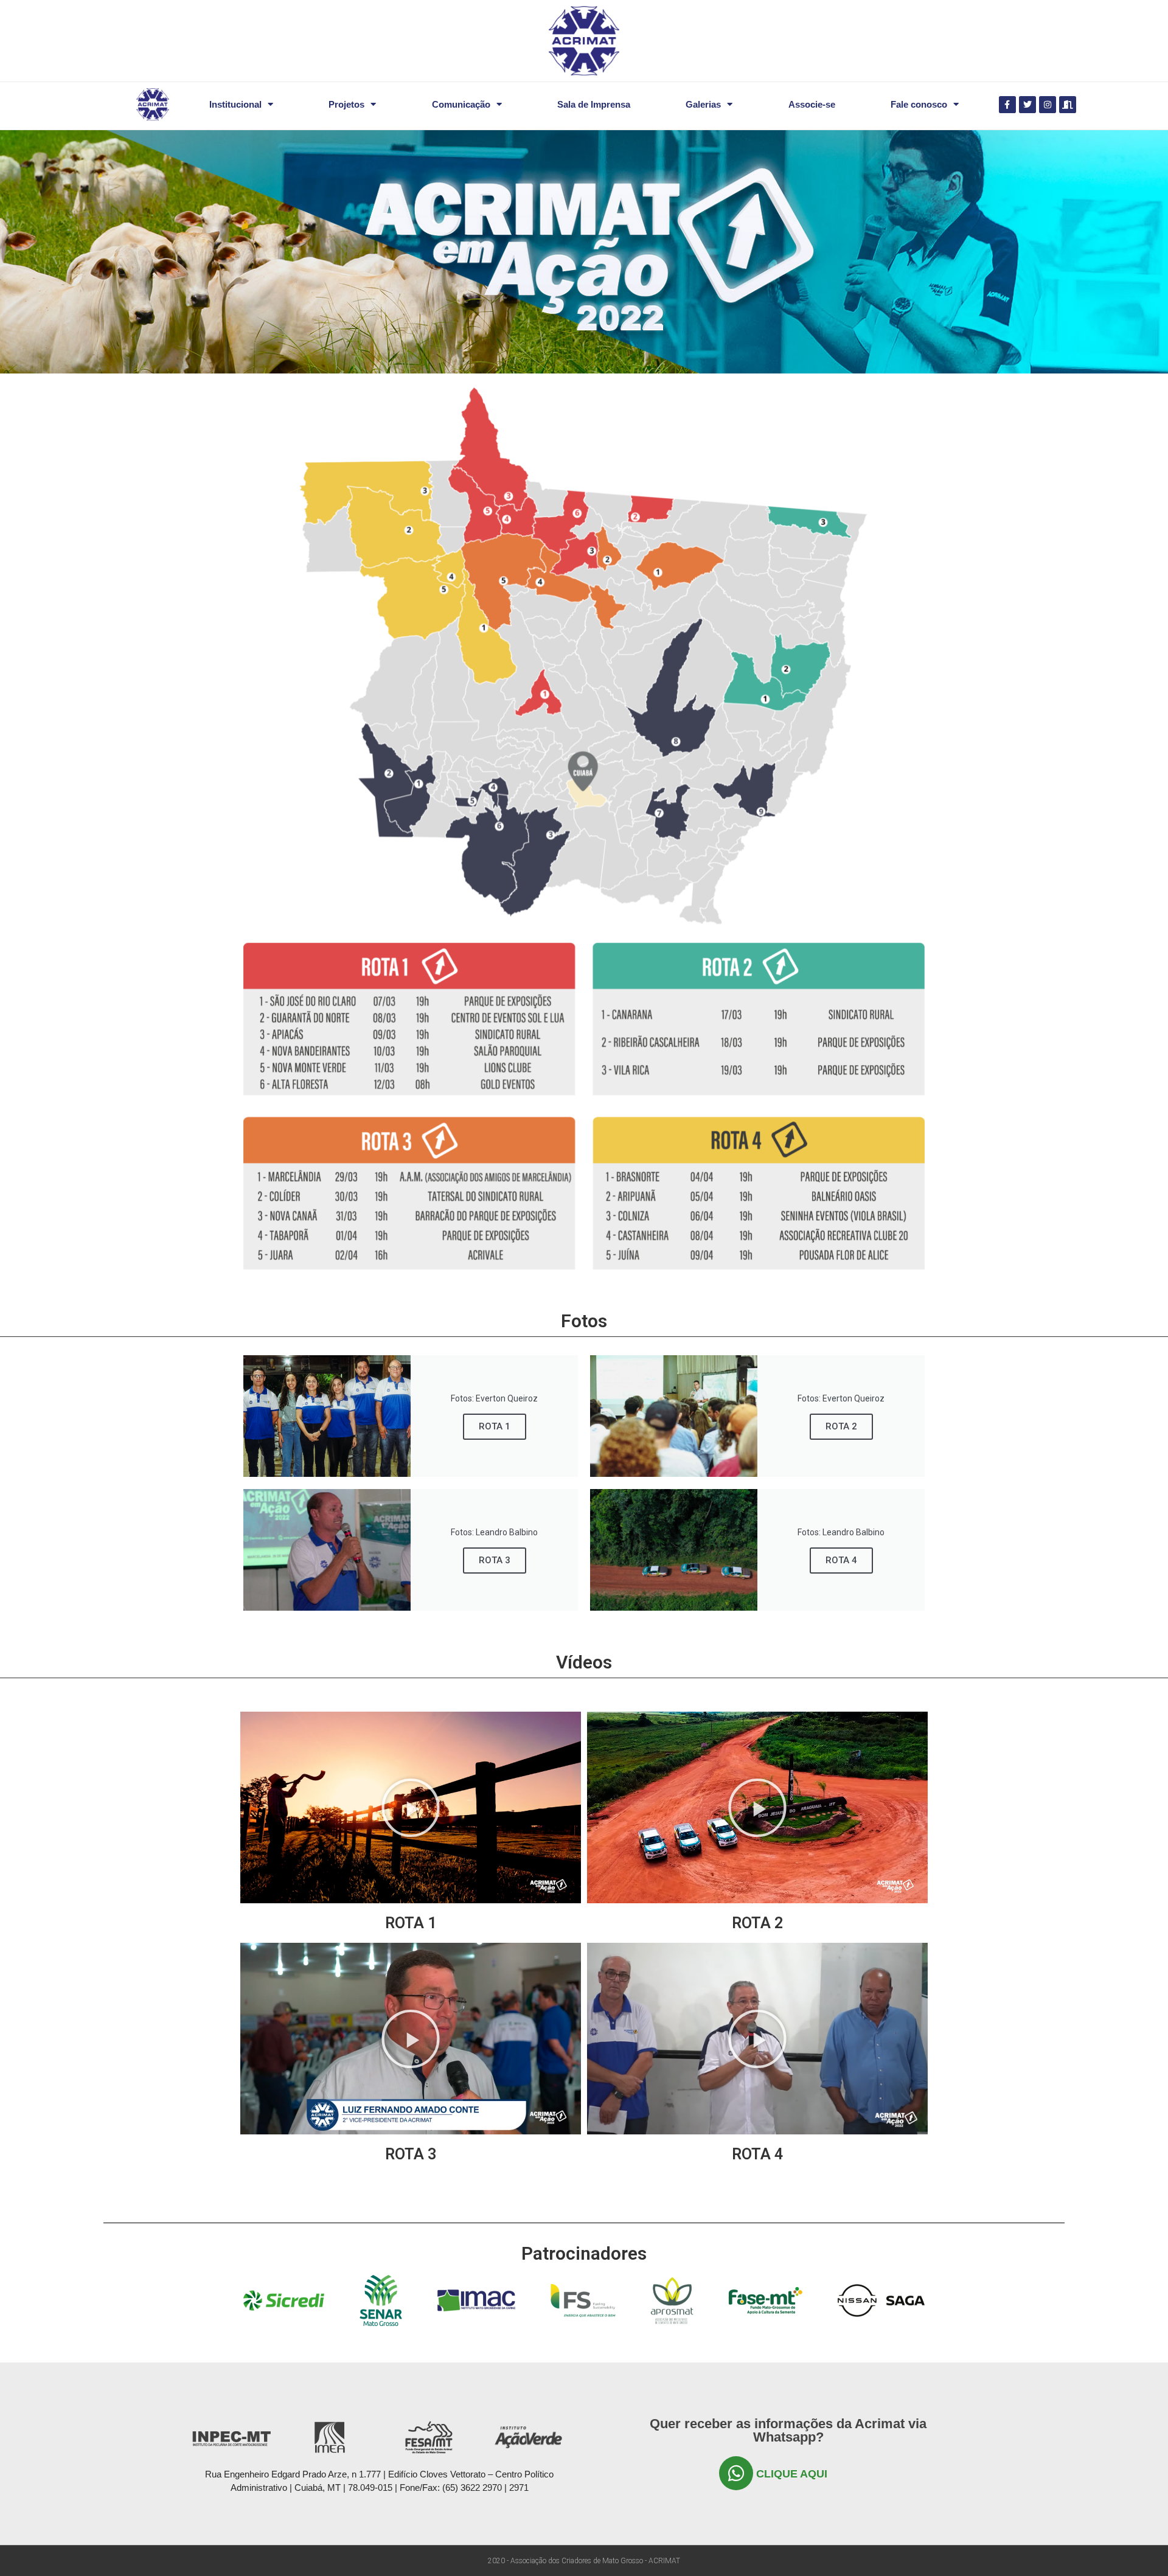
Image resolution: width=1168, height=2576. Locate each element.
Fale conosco (919, 104)
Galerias (703, 104)
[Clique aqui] (736, 2473)
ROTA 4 (841, 1560)
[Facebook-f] (1007, 105)
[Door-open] (1068, 105)
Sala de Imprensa (594, 104)
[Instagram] (1048, 105)
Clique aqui (792, 2474)
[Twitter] (1027, 105)
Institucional (235, 104)
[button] (411, 1808)
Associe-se (812, 104)
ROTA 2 (841, 1426)
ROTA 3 (495, 1560)
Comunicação (461, 104)
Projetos (346, 104)
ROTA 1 (495, 1426)
